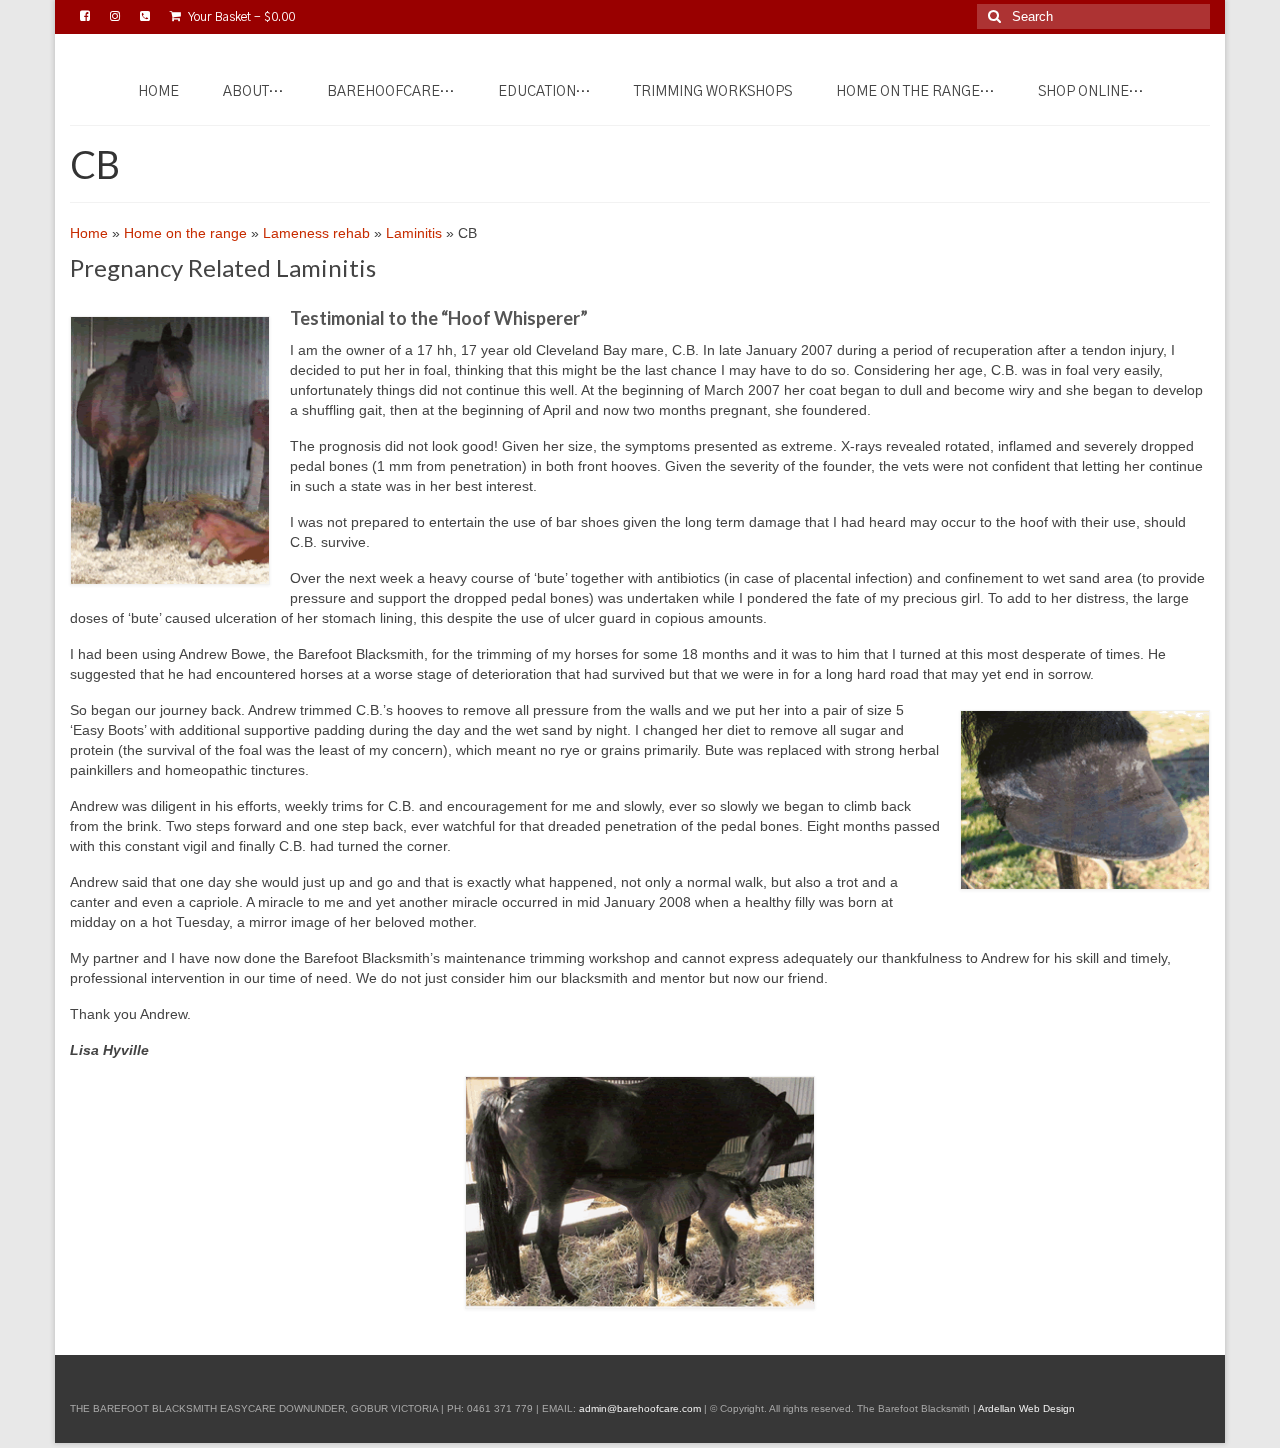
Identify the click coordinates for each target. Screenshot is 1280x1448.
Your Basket (240, 17)
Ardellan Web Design (1026, 1408)
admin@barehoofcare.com (640, 1408)
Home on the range (185, 233)
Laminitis (414, 233)
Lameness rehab (316, 233)
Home (89, 233)
